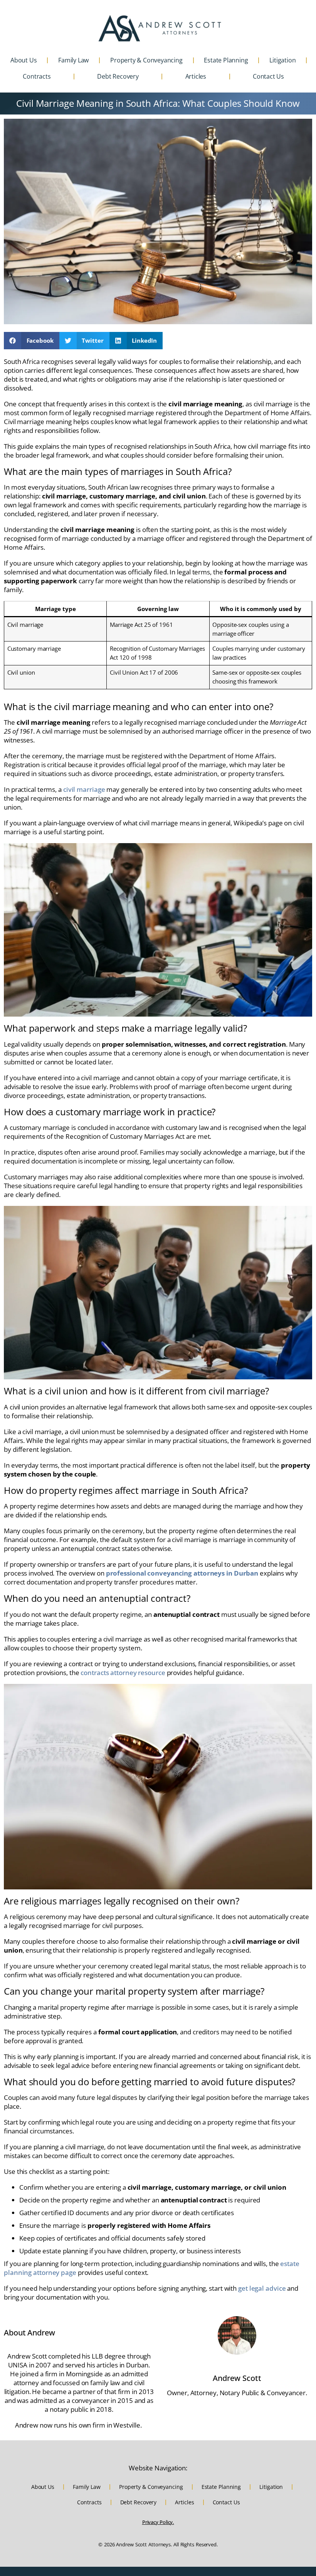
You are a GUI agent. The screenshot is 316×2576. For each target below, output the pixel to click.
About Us (24, 60)
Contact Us (268, 76)
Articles (196, 76)
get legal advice (262, 2288)
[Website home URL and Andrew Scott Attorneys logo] (160, 28)
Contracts (37, 76)
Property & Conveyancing (146, 60)
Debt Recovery (118, 76)
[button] (32, 341)
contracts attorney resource (123, 1673)
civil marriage (84, 789)
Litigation (282, 60)
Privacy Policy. (158, 2522)
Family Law (73, 60)
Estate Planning (226, 60)
